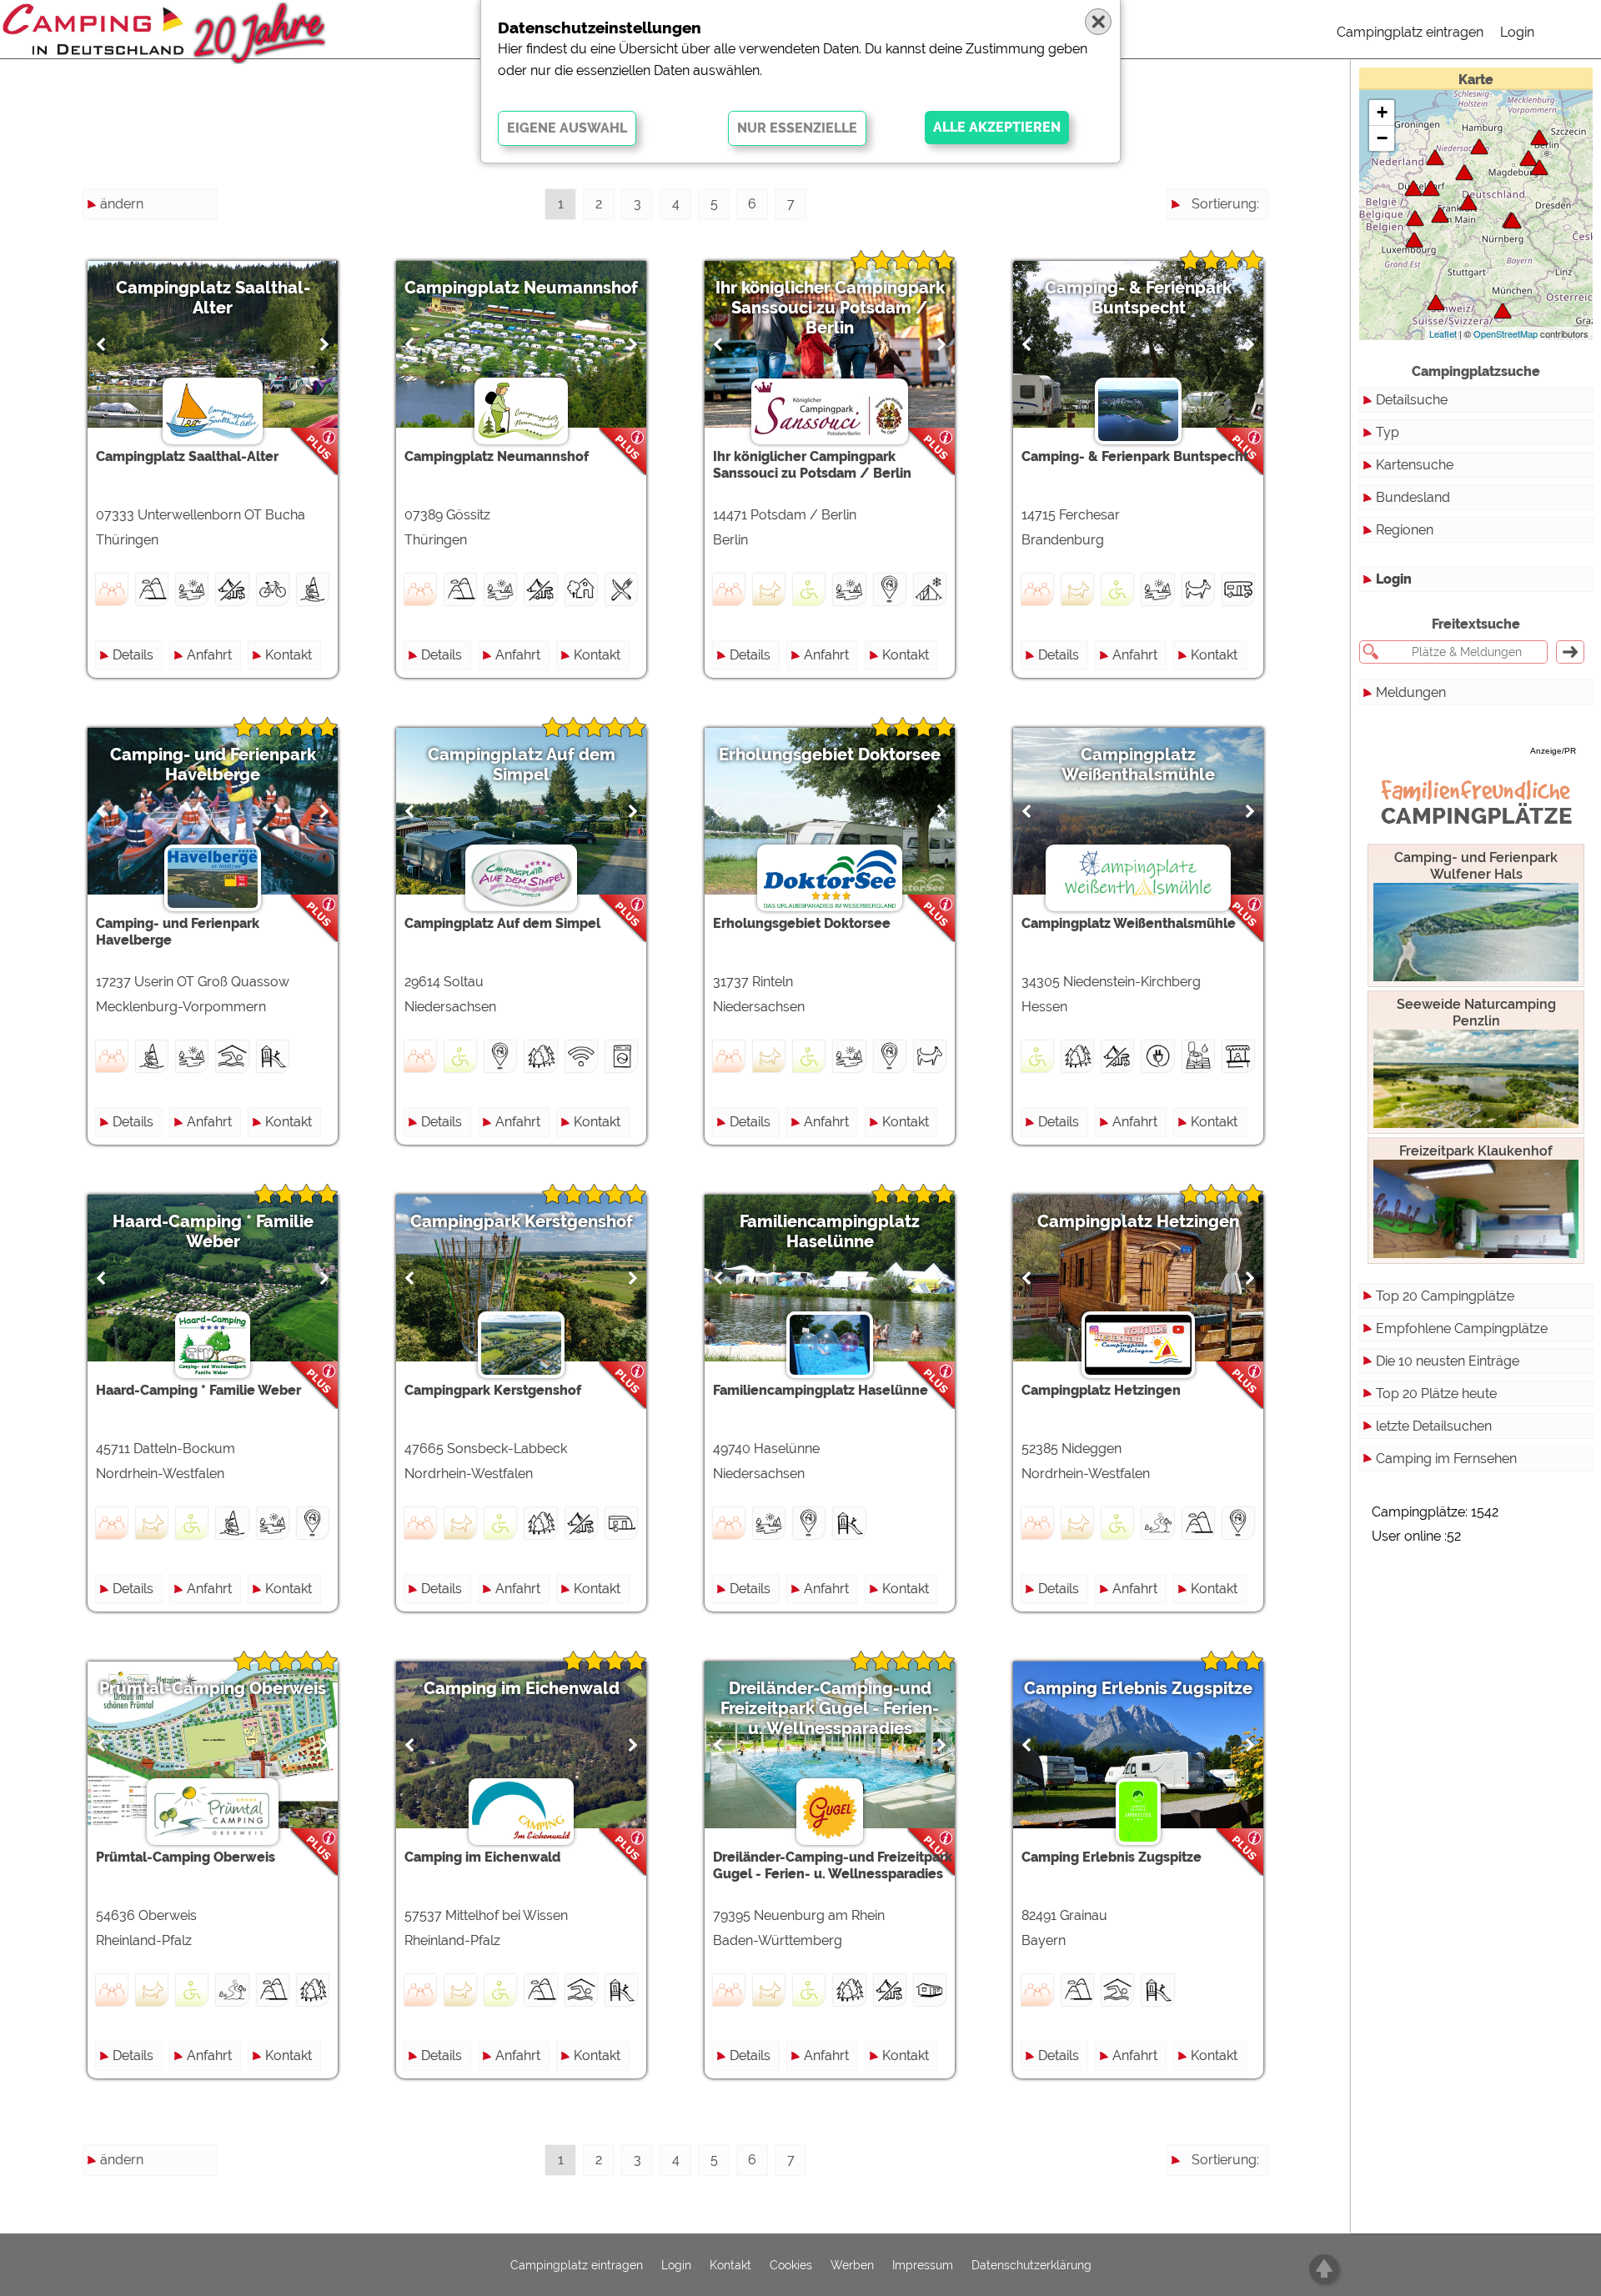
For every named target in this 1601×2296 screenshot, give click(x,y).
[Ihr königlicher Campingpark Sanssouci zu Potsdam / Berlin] (1539, 167)
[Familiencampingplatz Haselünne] (1435, 157)
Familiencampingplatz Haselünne (830, 1231)
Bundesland (1413, 497)
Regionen (1405, 530)
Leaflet (1443, 333)
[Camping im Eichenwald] (1440, 215)
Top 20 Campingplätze (1445, 1296)
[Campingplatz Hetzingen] (1415, 218)
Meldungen (1411, 692)
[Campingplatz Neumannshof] (1513, 221)
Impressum (923, 2265)
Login (1517, 32)
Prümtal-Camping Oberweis (213, 1688)
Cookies (791, 2265)
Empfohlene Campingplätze (1462, 1328)
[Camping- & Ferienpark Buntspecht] (1528, 158)
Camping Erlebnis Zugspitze (1138, 1688)
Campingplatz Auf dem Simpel (522, 764)
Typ (1388, 432)
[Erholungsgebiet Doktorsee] (1464, 172)
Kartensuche (1415, 465)
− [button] (1382, 138)
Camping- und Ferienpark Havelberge (213, 764)
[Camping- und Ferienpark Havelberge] (1539, 137)
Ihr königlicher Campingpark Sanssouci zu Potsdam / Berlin (830, 308)
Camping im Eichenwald (522, 1688)
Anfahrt (209, 655)
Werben (852, 2265)
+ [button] (1382, 112)
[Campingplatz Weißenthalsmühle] (1468, 202)
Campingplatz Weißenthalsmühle (1138, 764)
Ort (1250, 294)
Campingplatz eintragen (1410, 32)
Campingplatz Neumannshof (521, 288)
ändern (122, 204)
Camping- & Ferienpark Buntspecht (1138, 298)
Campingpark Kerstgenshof (522, 1221)
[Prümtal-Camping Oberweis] (1414, 240)
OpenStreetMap (1506, 333)
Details (133, 655)
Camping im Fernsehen (1446, 1459)
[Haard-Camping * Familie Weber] (1431, 188)
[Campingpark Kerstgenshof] (1413, 188)
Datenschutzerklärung (1031, 2265)
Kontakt (289, 655)
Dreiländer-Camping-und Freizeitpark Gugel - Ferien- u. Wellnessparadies (830, 1708)
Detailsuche (1412, 400)
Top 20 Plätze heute (1436, 1394)
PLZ (1247, 264)
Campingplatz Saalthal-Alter (213, 298)
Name (1240, 234)
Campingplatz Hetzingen (1138, 1221)
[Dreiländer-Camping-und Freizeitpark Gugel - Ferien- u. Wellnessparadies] (1436, 302)
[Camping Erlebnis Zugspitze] (1503, 311)
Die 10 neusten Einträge (1448, 1361)
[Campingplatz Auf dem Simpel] (1479, 146)
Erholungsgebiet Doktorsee (830, 754)
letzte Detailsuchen (1434, 1426)
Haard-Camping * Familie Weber (213, 1231)
